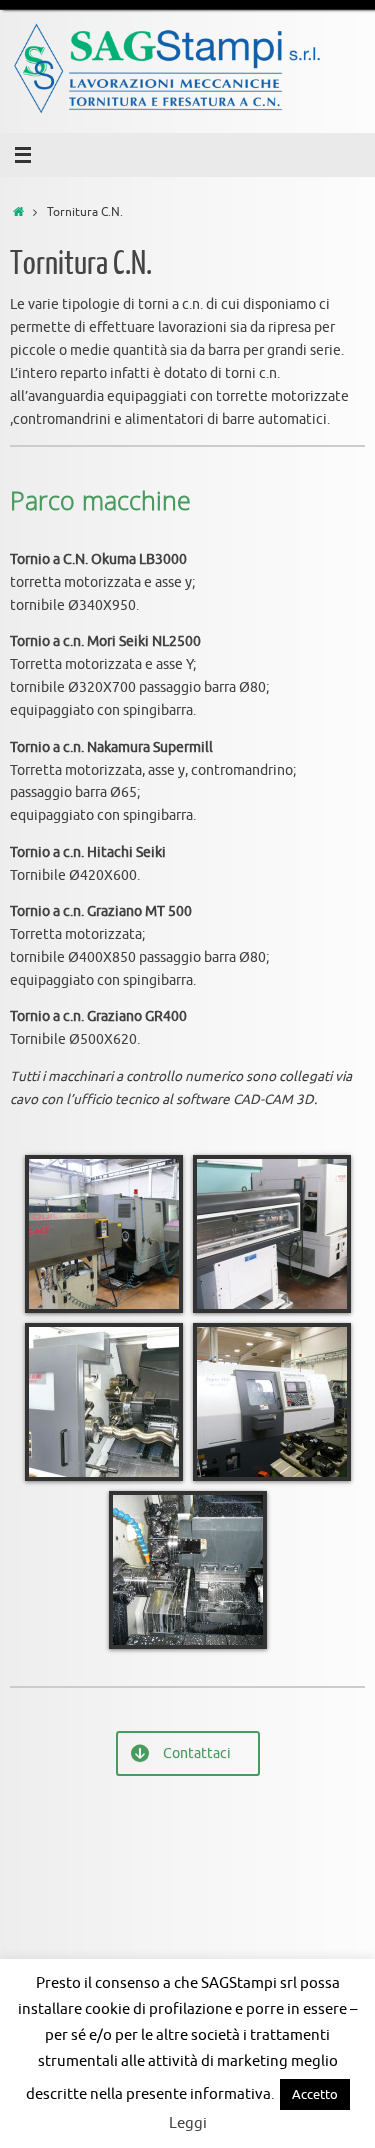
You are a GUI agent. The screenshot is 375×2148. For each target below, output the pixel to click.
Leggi (188, 2123)
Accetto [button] (315, 2094)
